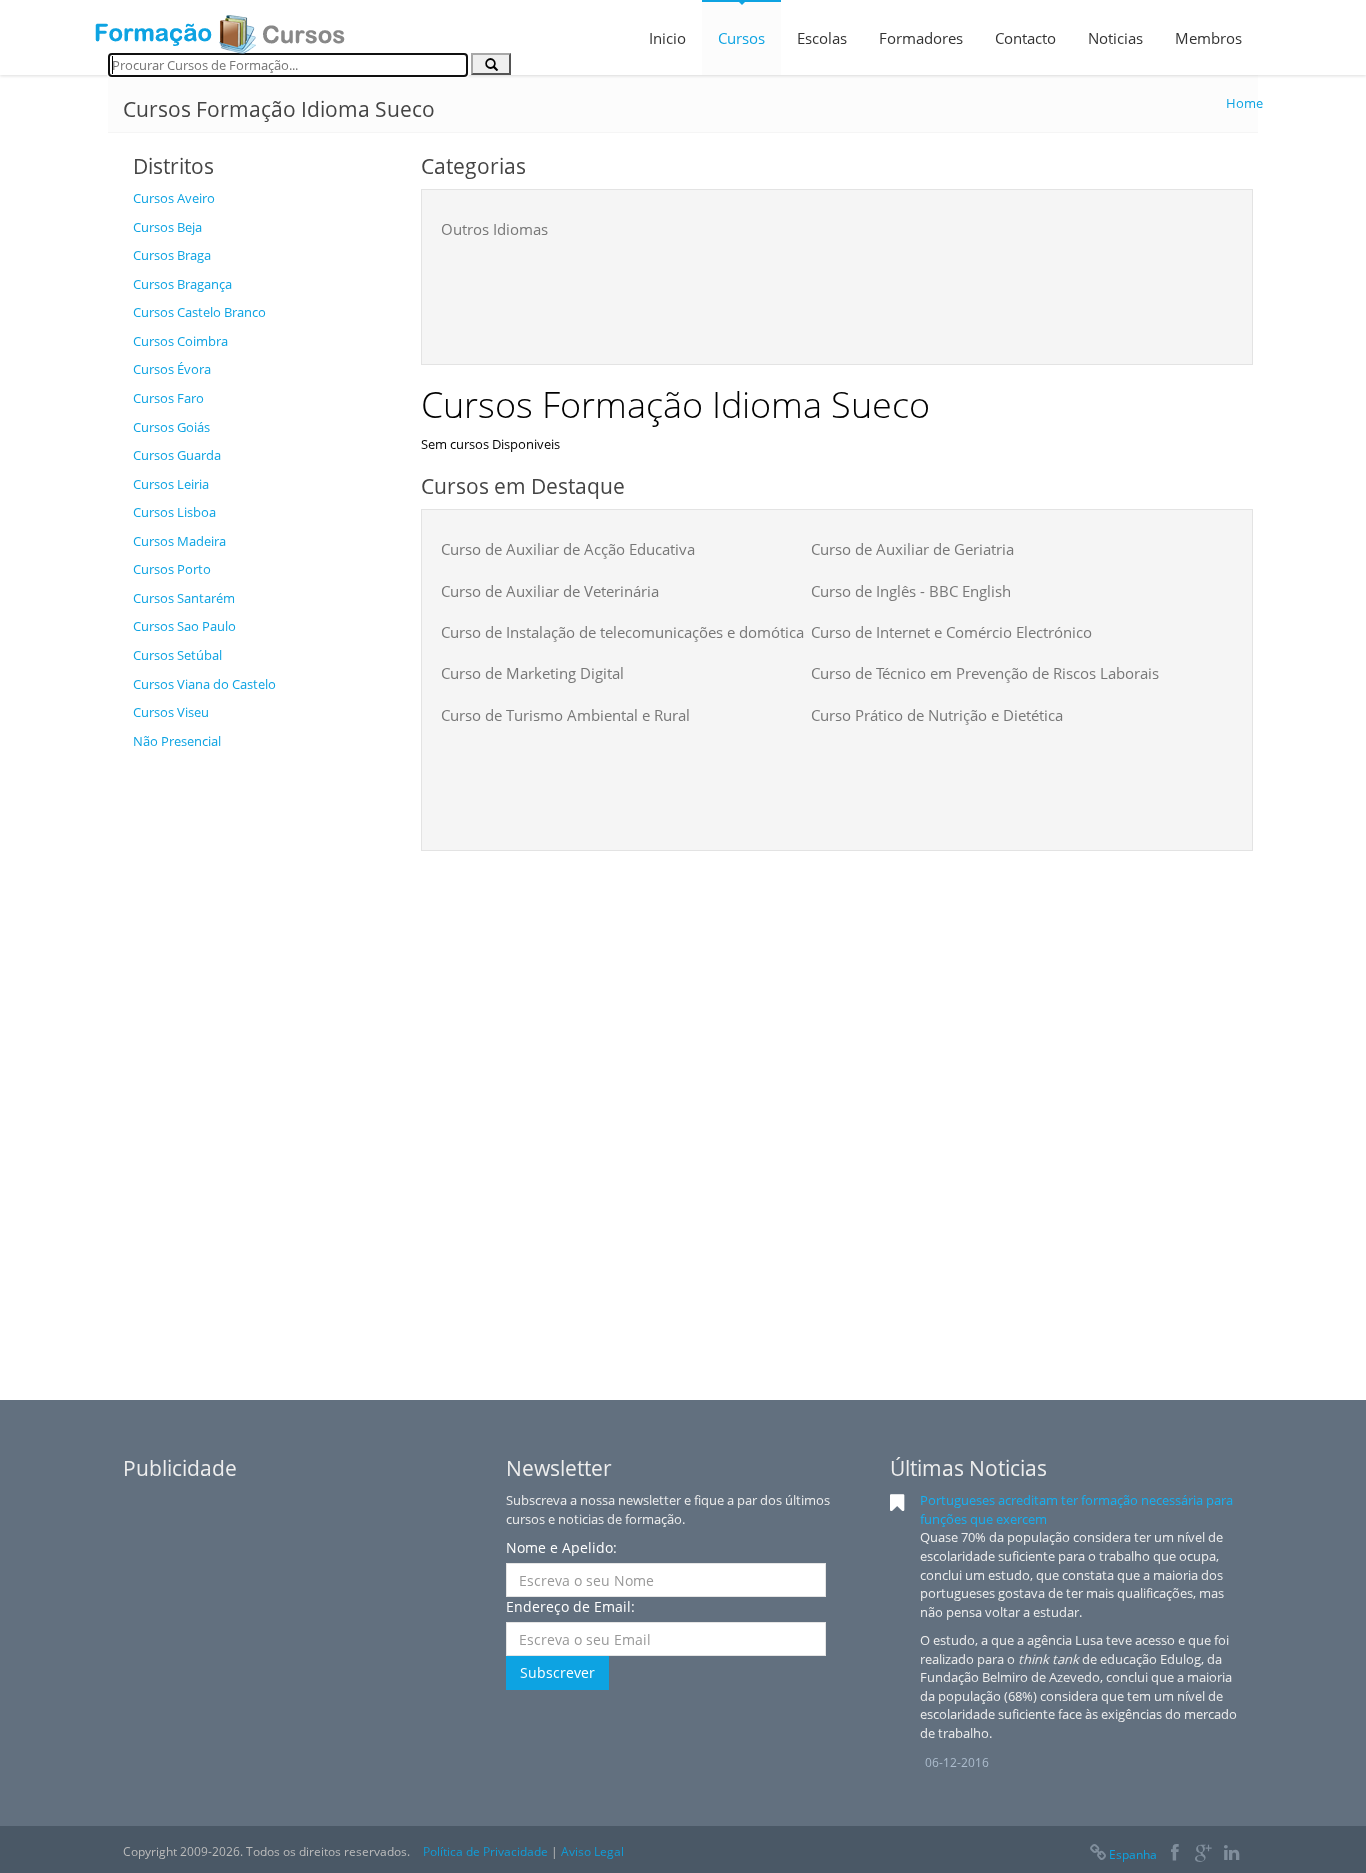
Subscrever (557, 1672)
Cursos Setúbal (177, 655)
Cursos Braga (172, 255)
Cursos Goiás (171, 427)
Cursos (741, 38)
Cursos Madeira (179, 541)
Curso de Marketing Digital (532, 673)
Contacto (1025, 38)
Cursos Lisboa (174, 512)
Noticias (1115, 38)
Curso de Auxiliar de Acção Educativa (568, 549)
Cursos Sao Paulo (184, 626)
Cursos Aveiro (174, 198)
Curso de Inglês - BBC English (911, 591)
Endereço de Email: (570, 1606)
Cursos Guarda (177, 455)
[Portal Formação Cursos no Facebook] (1174, 1854)
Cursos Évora (172, 369)
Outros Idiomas (494, 229)
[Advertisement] (262, 1060)
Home (1244, 103)
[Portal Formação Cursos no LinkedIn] (1231, 1854)
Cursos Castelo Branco (199, 312)
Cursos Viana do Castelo (204, 684)
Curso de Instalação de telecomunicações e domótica (622, 632)
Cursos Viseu (171, 712)
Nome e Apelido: (561, 1547)
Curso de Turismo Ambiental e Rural (565, 715)
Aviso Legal (592, 1851)
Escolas (822, 38)
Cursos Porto (172, 569)
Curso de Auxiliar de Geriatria (912, 549)
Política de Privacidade (485, 1851)
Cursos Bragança (182, 284)
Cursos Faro (168, 398)
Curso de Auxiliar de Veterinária (550, 591)
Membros (1208, 38)
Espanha (1133, 1854)
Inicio (667, 38)
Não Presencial (177, 741)
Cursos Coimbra (180, 341)
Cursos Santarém (184, 598)
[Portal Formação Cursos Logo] (220, 28)
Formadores (921, 38)
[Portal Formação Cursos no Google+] (1203, 1854)
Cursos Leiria (171, 484)
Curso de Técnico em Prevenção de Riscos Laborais (985, 673)
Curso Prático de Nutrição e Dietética (937, 715)
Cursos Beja (167, 227)
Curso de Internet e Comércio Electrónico (951, 632)
